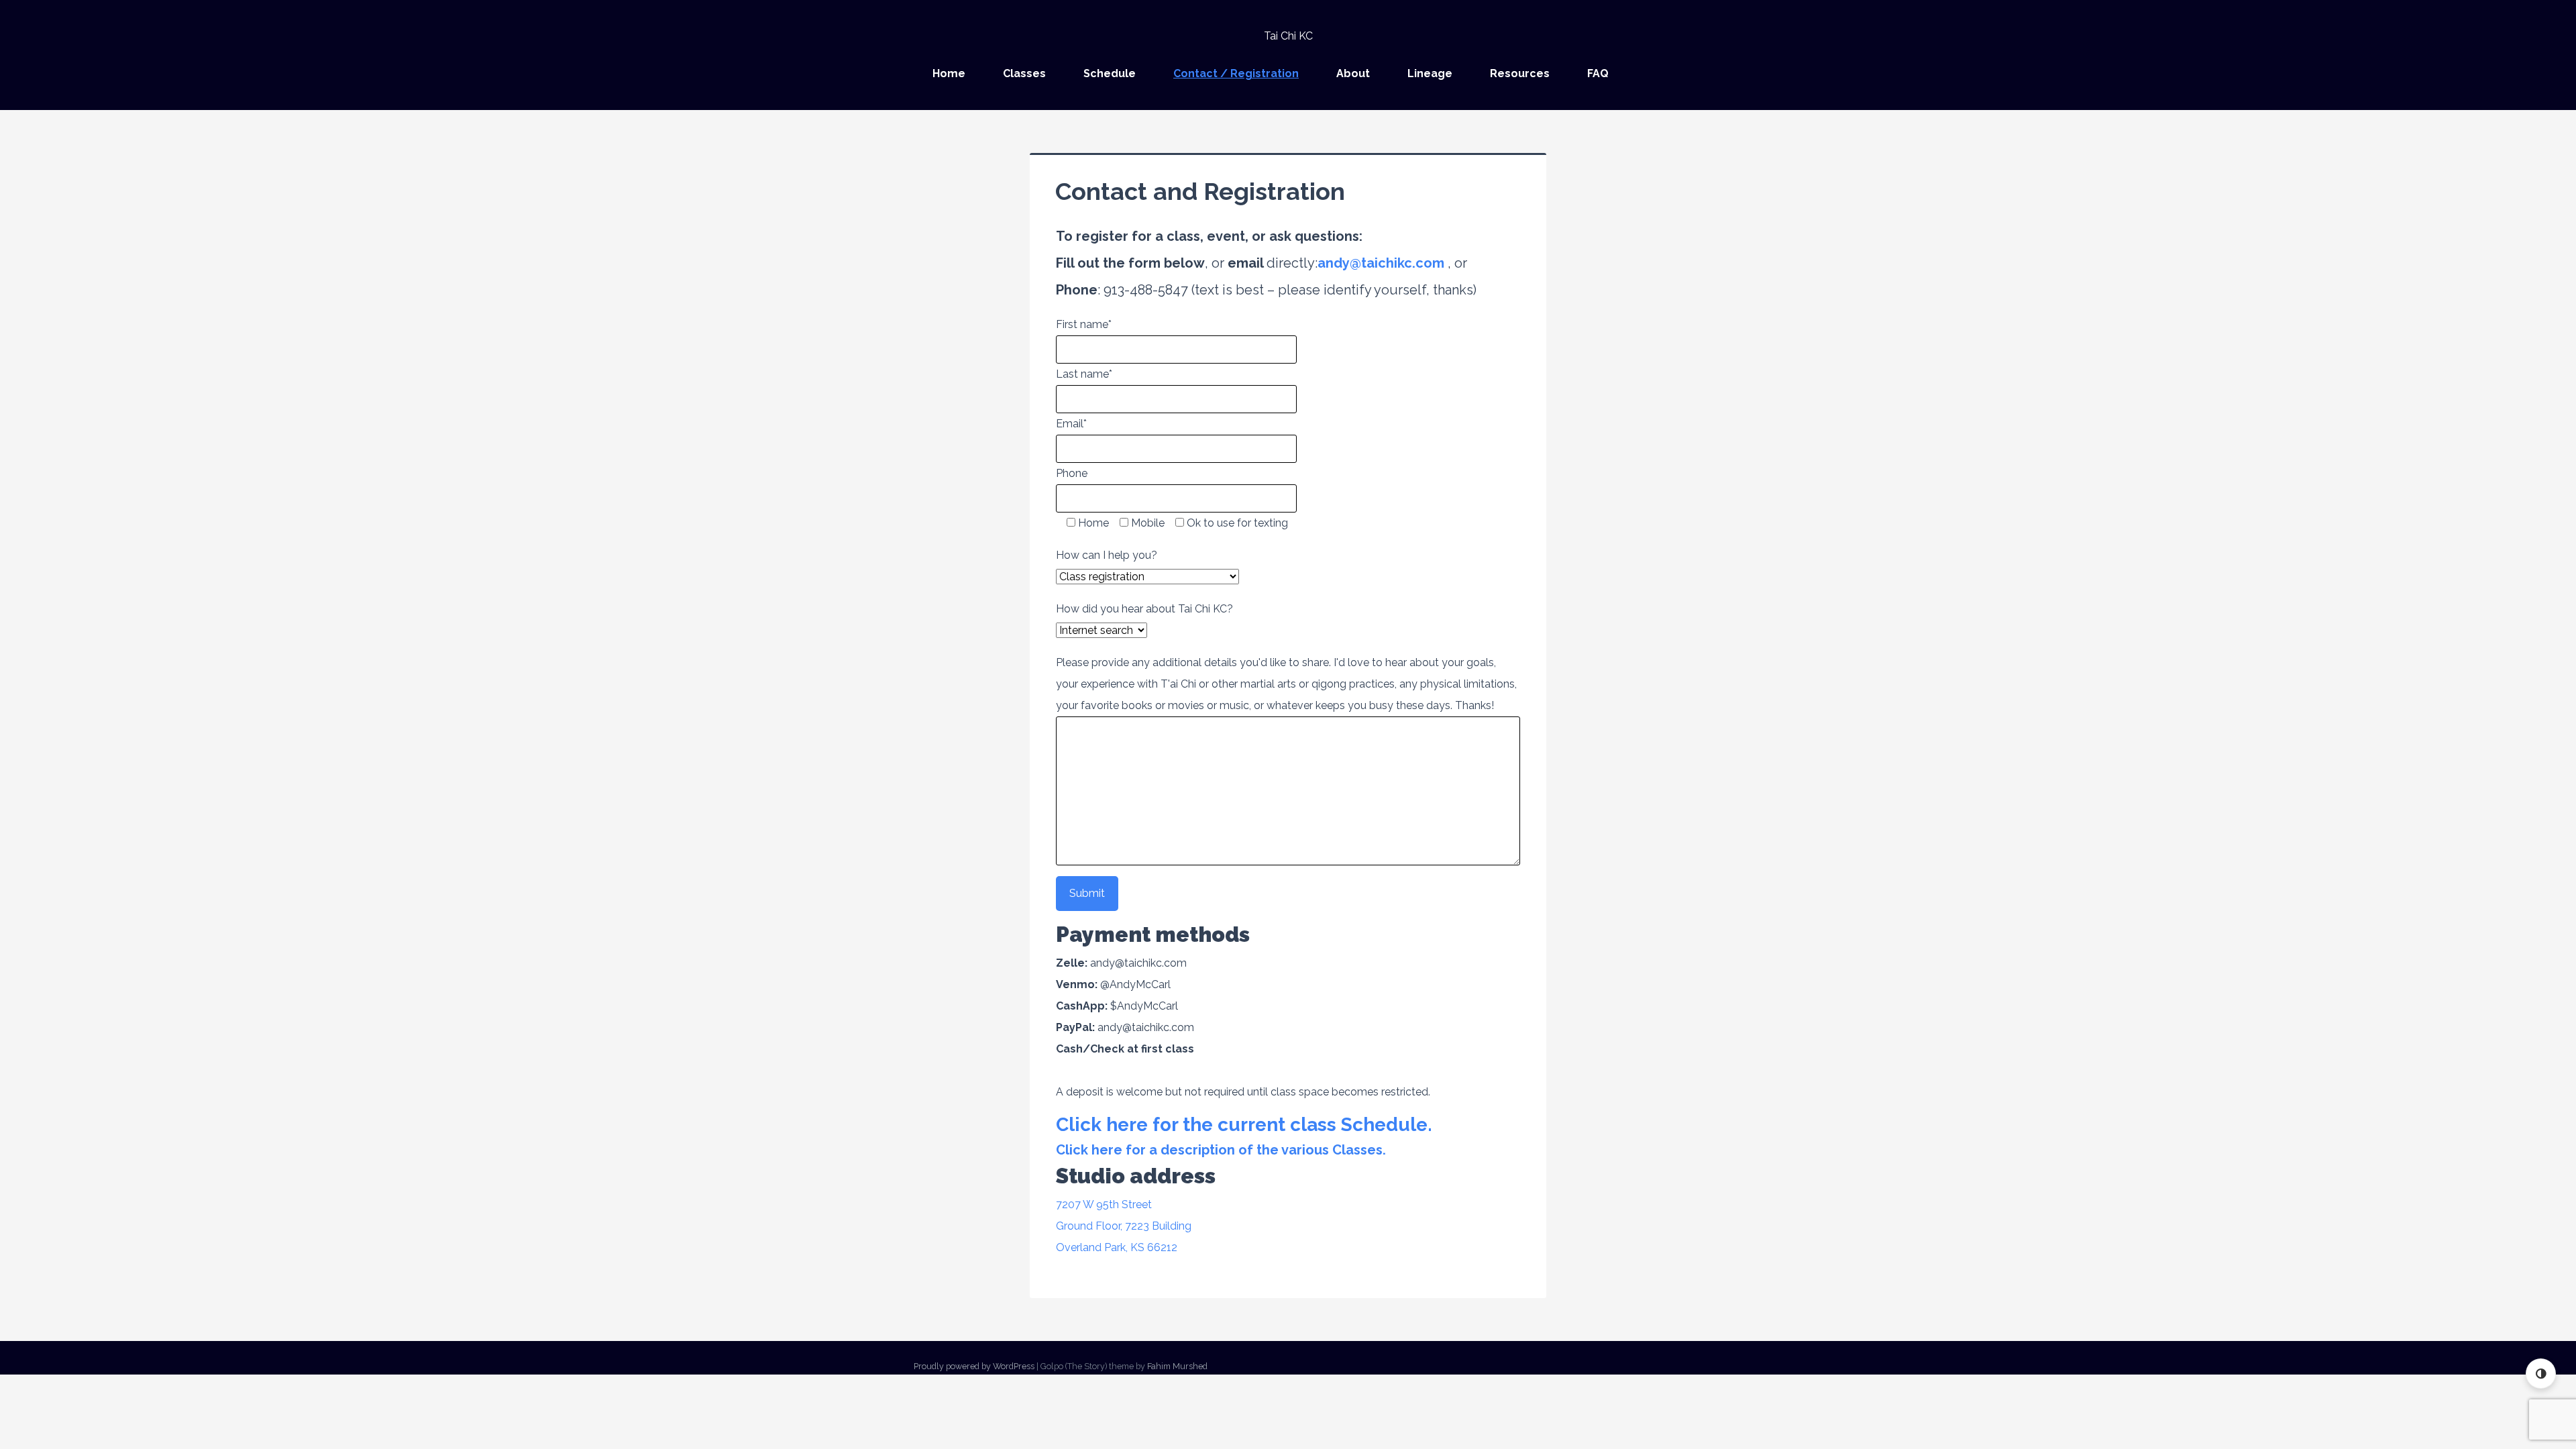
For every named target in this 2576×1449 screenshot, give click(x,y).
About (1353, 73)
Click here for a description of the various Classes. (1221, 1150)
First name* (1084, 324)
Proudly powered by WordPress (974, 1366)
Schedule (1110, 73)
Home (949, 73)
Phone (1072, 473)
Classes (1024, 73)
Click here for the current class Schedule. (1244, 1125)
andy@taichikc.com (1381, 263)
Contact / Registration (1236, 73)
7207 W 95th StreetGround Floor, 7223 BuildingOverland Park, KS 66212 (1124, 1226)
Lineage (1430, 73)
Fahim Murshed (1177, 1366)
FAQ (1598, 73)
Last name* (1084, 374)
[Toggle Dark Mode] (2541, 1374)
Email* (1071, 424)
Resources (1520, 73)
